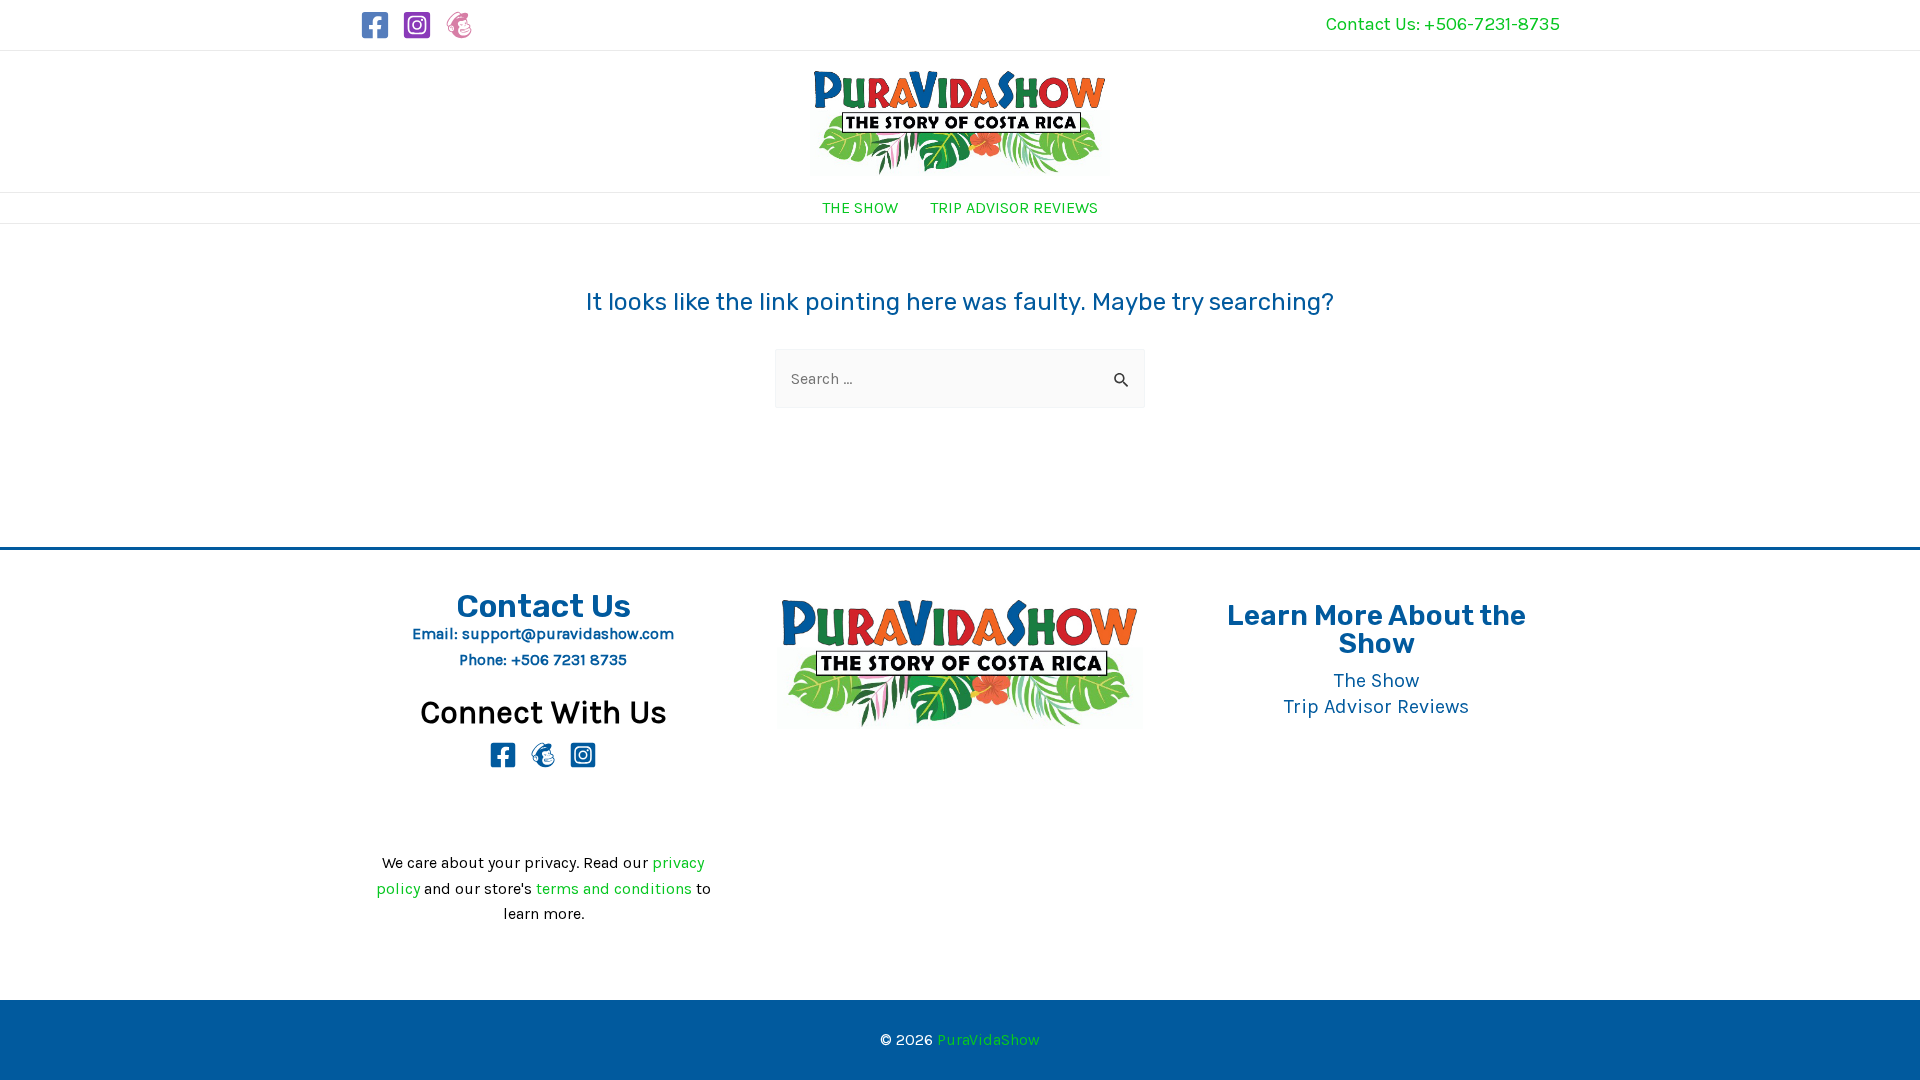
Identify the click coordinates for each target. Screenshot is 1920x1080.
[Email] (543, 755)
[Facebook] (375, 25)
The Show (860, 207)
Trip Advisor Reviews (1014, 207)
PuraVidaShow (988, 1039)
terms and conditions (614, 888)
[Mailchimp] (459, 25)
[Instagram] (417, 25)
